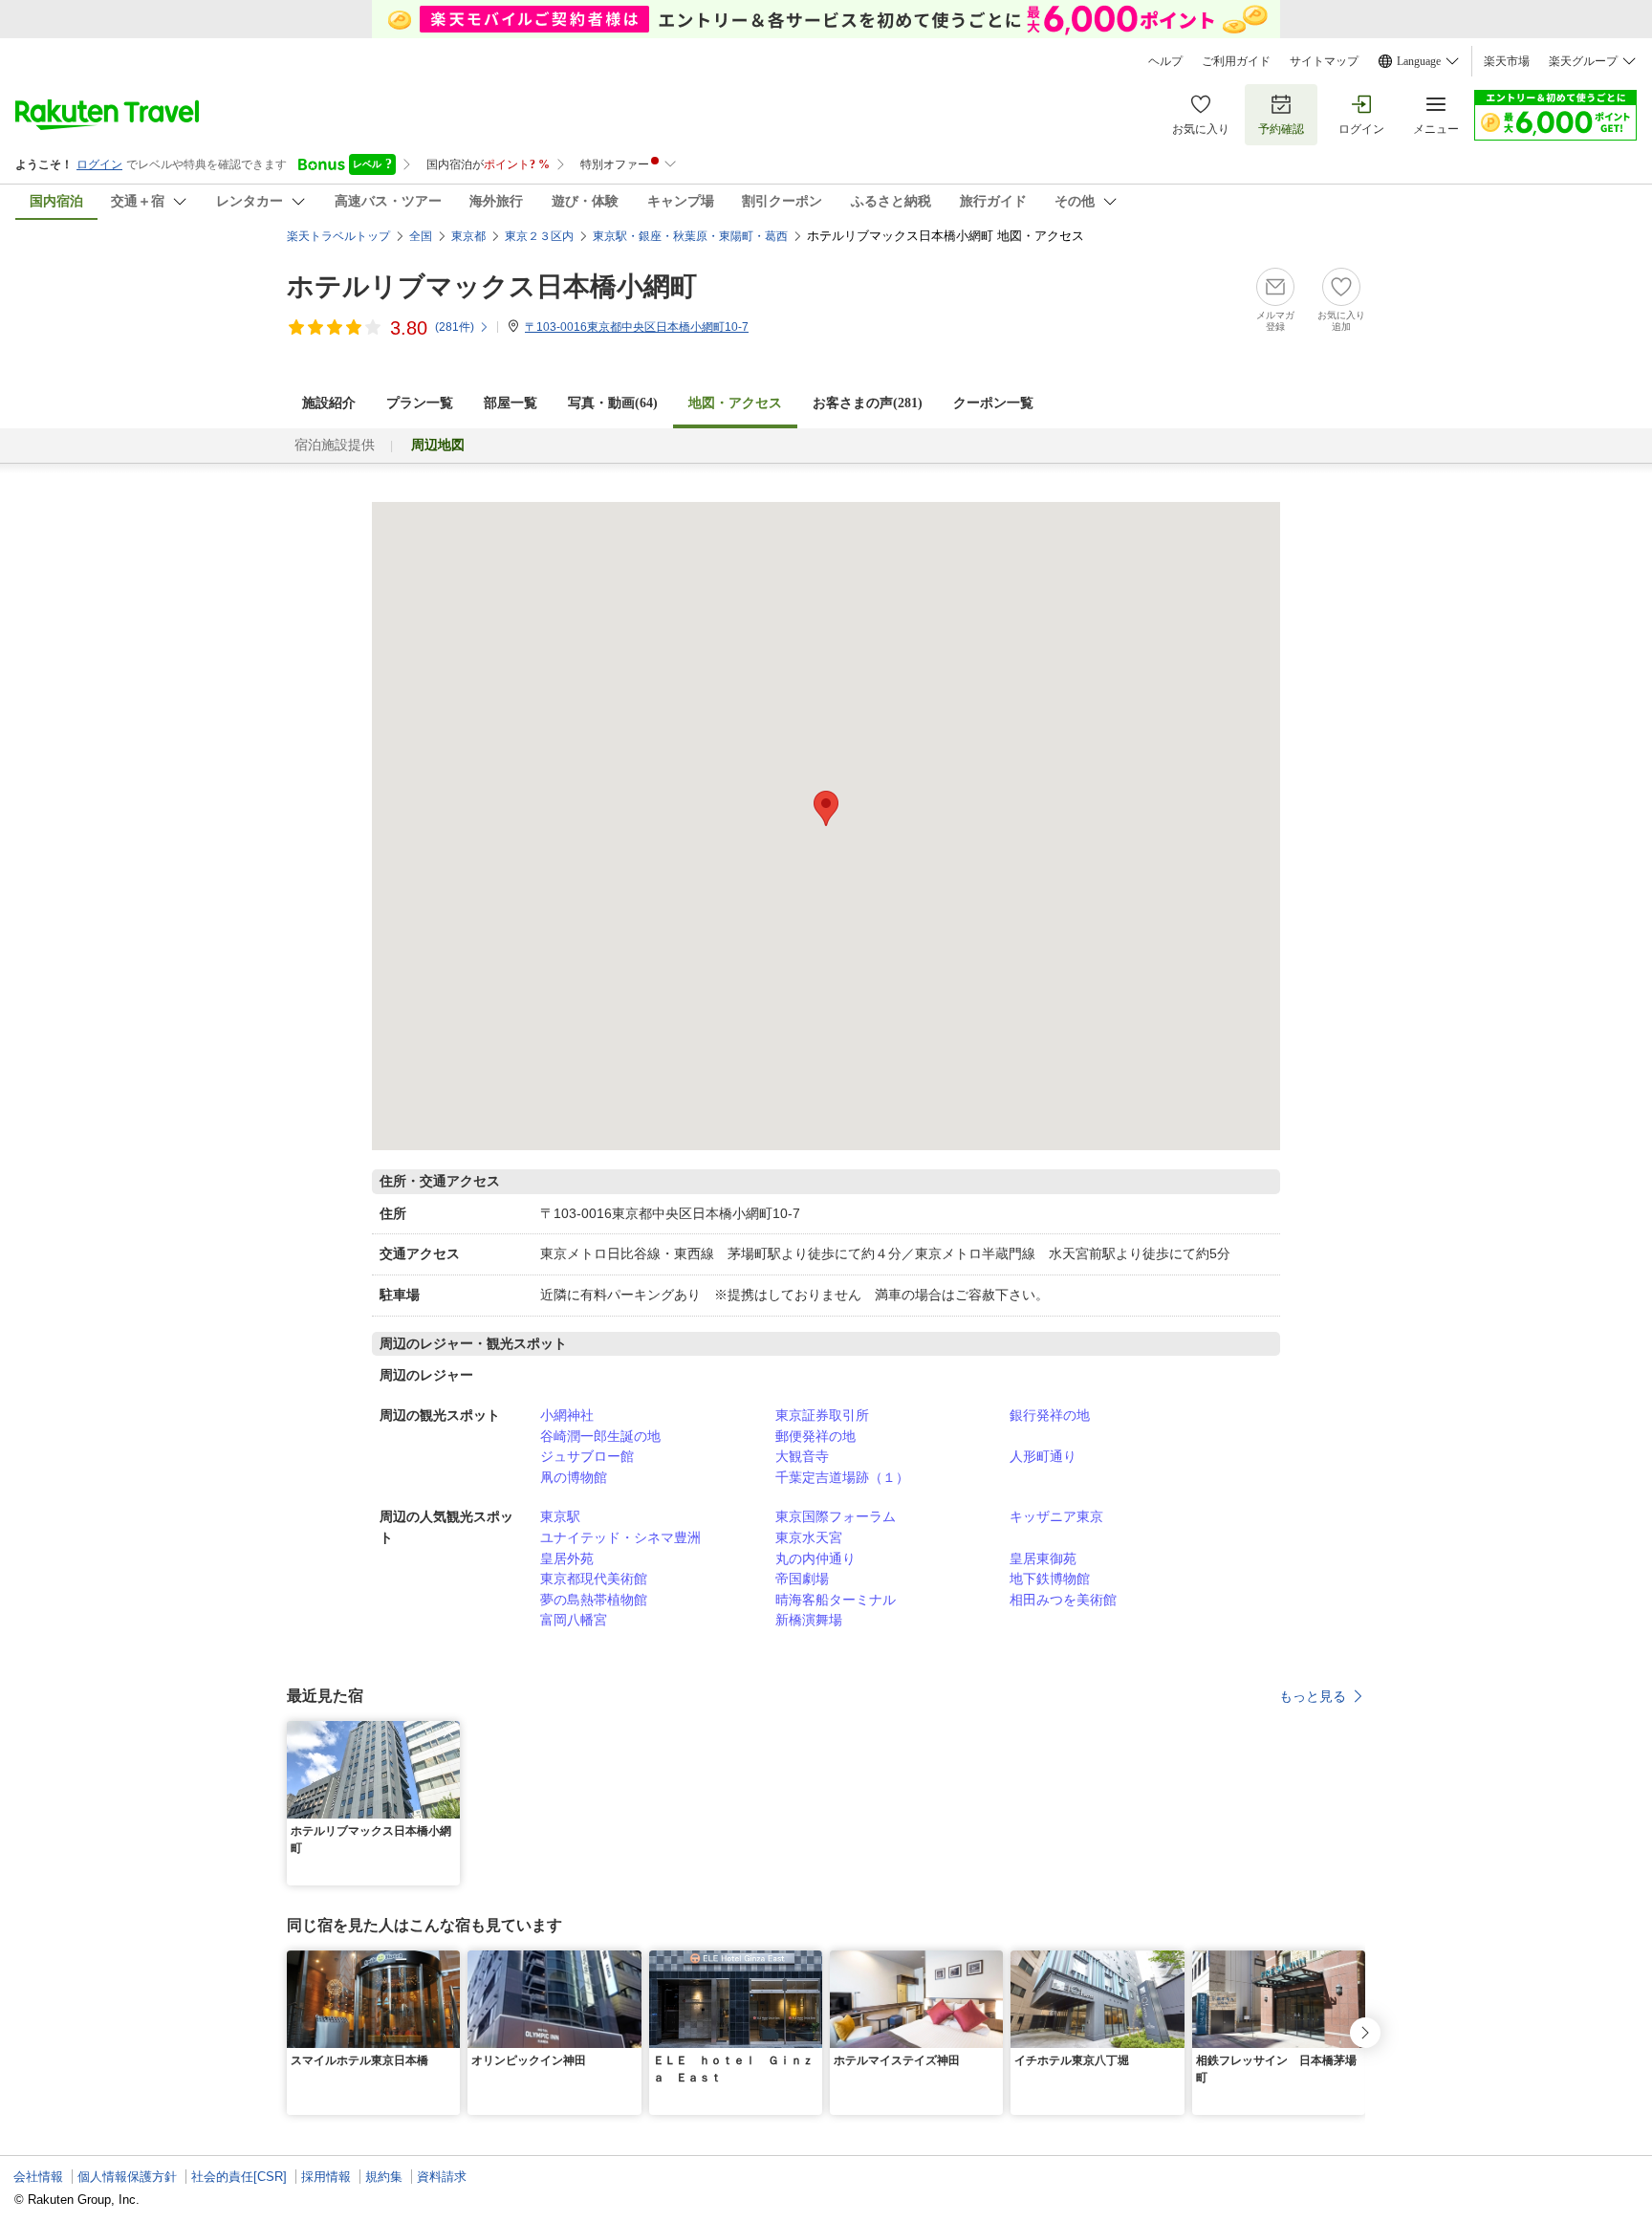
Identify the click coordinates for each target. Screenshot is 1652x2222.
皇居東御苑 (1043, 1558)
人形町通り (1043, 1456)
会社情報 (38, 2177)
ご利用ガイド (1236, 61)
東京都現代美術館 (594, 1579)
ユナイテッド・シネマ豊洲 (620, 1537)
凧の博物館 (574, 1477)
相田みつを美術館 (1063, 1600)
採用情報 (326, 2177)
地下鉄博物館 (1050, 1579)
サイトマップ (1324, 61)
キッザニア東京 (1056, 1516)
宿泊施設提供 (335, 445)
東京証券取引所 (822, 1415)
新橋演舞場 (809, 1620)
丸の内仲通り (815, 1558)
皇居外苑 (567, 1558)
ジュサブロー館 (587, 1456)
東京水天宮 (809, 1537)
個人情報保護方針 (127, 2177)
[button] (448, 1732)
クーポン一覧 (993, 403)
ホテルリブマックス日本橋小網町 (492, 286)
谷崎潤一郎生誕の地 (600, 1436)
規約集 (384, 2177)
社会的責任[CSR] (239, 2177)
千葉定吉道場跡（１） (842, 1477)
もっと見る (1313, 1696)
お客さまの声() (868, 403)
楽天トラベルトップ (338, 236)
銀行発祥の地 (1050, 1415)
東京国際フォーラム (836, 1516)
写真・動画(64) (613, 403)
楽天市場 (1507, 61)
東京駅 (560, 1516)
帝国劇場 (802, 1579)
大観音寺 (802, 1456)
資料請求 (442, 2177)
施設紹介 (329, 403)
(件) (455, 327)
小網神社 (567, 1415)
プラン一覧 (420, 403)
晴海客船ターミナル (836, 1600)
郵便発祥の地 (815, 1436)
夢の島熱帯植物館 (594, 1600)
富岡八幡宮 (574, 1620)
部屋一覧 (511, 403)
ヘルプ (1165, 61)
